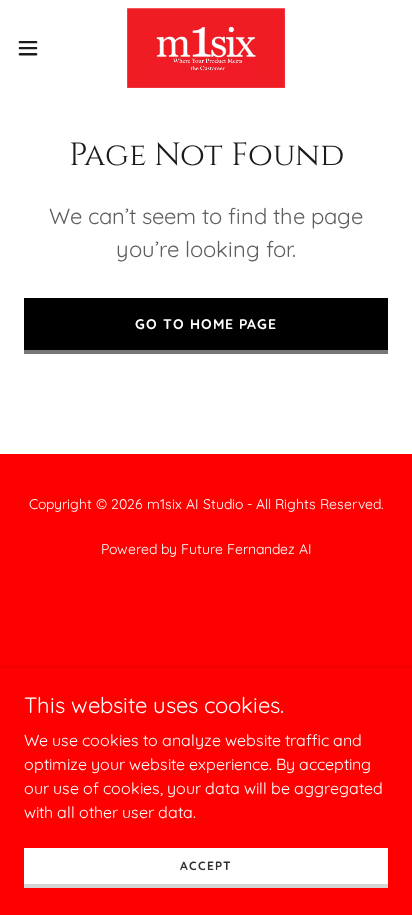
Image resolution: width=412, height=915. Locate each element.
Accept (205, 865)
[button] (37, 48)
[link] (206, 48)
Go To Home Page (206, 324)
